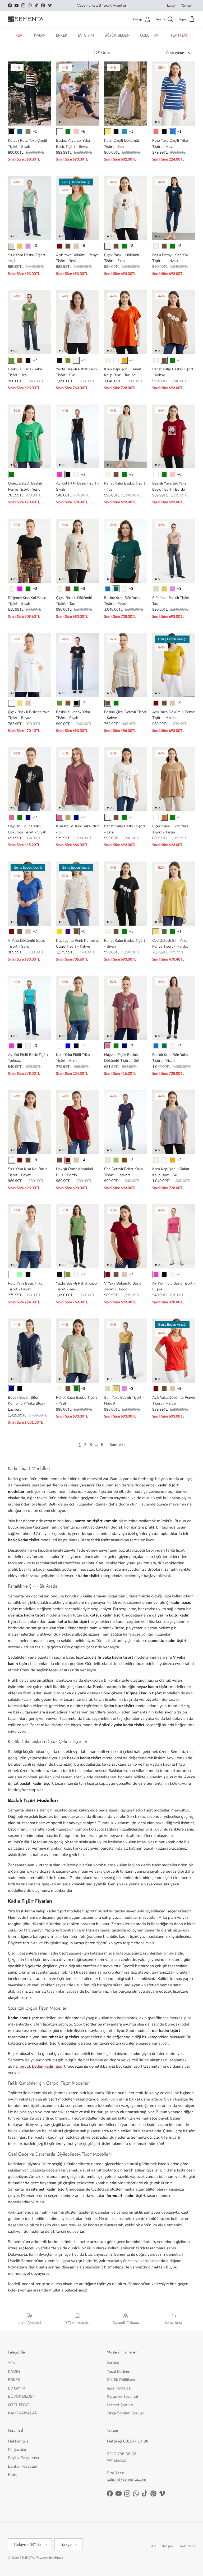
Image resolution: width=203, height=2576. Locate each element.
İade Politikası (119, 2388)
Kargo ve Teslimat (123, 2396)
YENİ (20, 35)
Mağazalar (17, 2450)
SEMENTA (27, 2558)
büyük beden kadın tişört (43, 2066)
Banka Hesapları (22, 2466)
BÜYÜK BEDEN (117, 35)
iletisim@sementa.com (126, 2479)
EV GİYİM (86, 35)
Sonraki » (117, 1445)
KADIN (40, 35)
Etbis (12, 2475)
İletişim (172, 6)
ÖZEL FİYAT (150, 35)
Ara (154, 2546)
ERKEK (62, 35)
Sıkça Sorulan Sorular (125, 2413)
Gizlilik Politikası (121, 2380)
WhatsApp (117, 2460)
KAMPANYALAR (23, 2413)
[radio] (12, 132)
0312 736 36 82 (121, 2454)
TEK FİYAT (179, 35)
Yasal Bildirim (119, 2371)
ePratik (58, 2558)
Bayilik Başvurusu (23, 2458)
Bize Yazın (116, 2473)
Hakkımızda (18, 2441)
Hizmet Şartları (120, 2405)
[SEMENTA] (26, 19)
